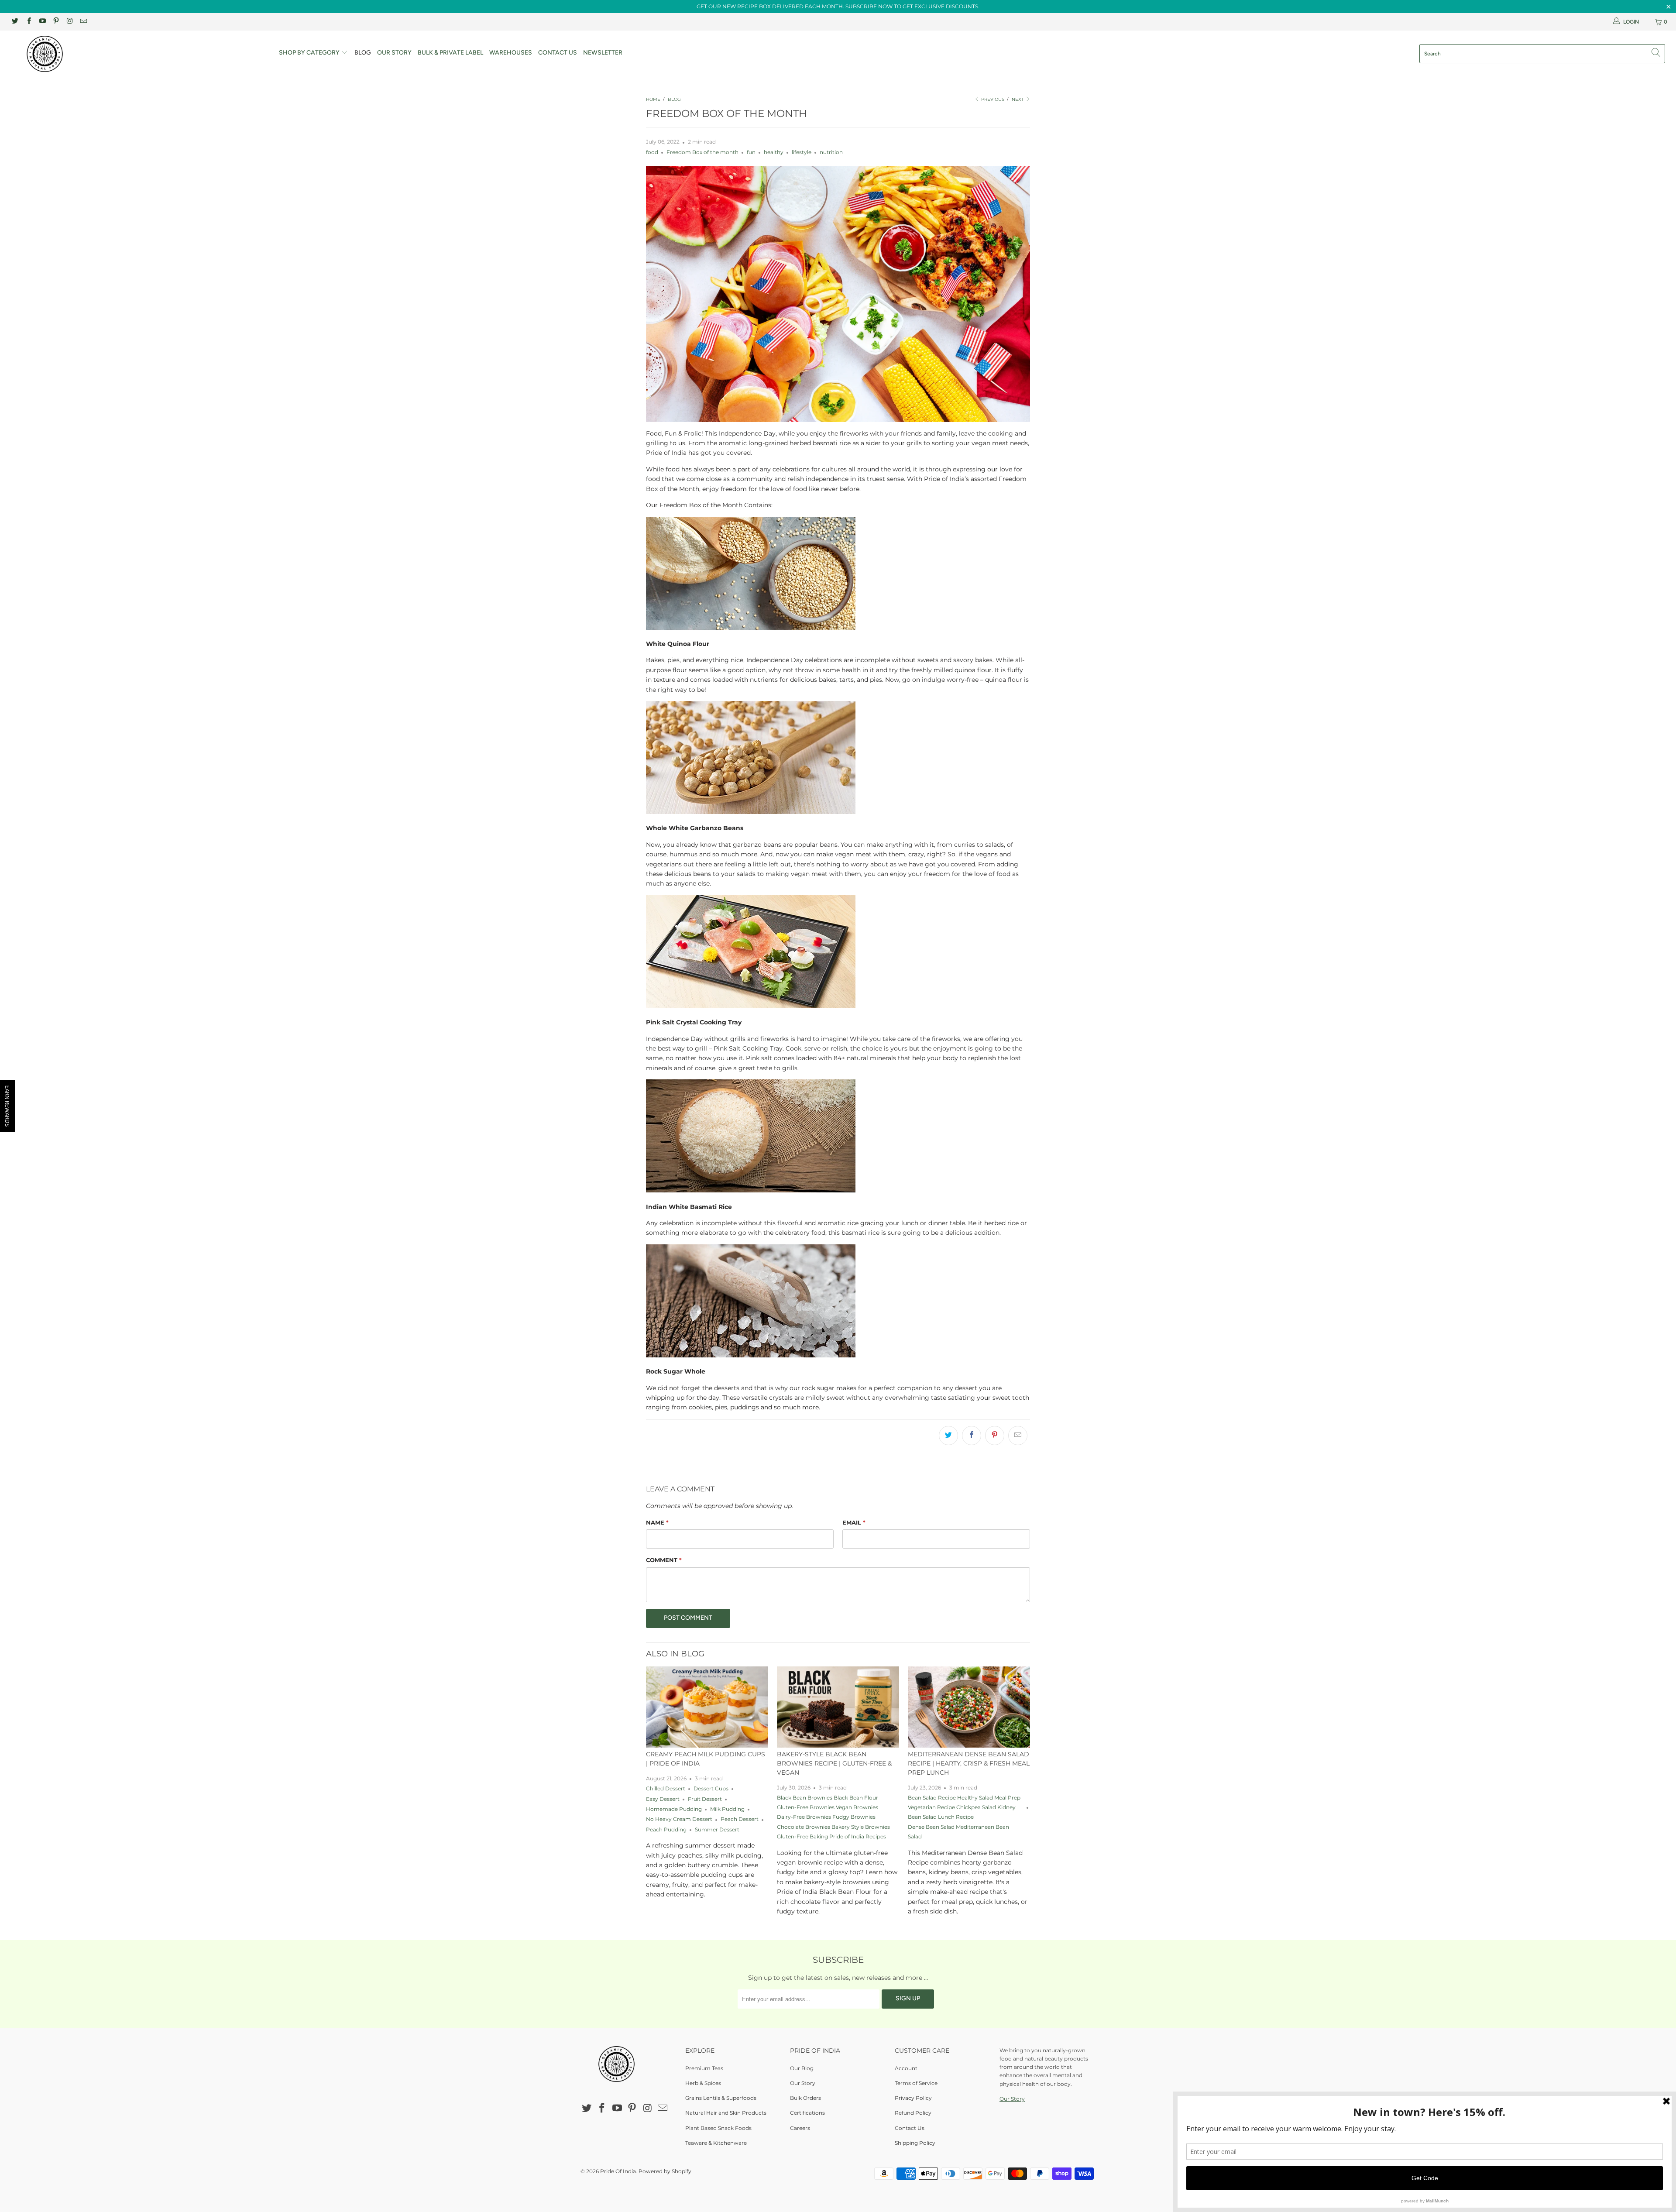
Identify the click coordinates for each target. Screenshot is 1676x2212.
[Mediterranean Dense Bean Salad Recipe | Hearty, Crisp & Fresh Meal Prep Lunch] (969, 1707)
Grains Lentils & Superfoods (721, 2098)
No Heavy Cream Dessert (679, 1819)
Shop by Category (310, 53)
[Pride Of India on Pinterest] (56, 22)
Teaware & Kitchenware (716, 2143)
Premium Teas (704, 2068)
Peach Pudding (666, 1830)
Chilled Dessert (666, 1789)
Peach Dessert (740, 1819)
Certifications (807, 2113)
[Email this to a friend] (1018, 1436)
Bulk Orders (805, 2098)
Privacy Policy (913, 2098)
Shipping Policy (915, 2143)
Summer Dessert (717, 1830)
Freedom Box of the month (702, 152)
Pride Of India (618, 2171)
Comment (664, 1560)
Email (854, 1522)
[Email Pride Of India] (83, 22)
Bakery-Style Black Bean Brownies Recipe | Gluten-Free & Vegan (834, 1763)
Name (657, 1522)
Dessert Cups (711, 1789)
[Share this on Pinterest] (995, 1436)
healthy (774, 152)
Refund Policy (913, 2113)
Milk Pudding (727, 1809)
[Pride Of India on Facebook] (28, 22)
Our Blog (802, 2068)
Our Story (394, 53)
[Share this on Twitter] (948, 1436)
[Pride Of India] (138, 54)
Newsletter (603, 53)
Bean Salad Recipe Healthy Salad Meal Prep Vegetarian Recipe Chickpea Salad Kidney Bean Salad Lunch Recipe (964, 1808)
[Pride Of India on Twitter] (15, 22)
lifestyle (802, 152)
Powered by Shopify (665, 2171)
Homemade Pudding (674, 1809)
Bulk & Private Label (450, 53)
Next (1018, 99)
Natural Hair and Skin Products (726, 2113)
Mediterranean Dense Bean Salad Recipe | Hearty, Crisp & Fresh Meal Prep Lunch (969, 1763)
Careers (800, 2128)
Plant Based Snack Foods (718, 2128)
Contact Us (558, 53)
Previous (992, 99)
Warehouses (511, 53)
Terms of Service (916, 2083)
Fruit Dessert (705, 1799)
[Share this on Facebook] (972, 1436)
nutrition (831, 152)
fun (751, 152)
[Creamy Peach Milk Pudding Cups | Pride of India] (707, 1707)
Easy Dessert (663, 1799)
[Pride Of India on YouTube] (42, 22)
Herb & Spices (703, 2083)
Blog (363, 53)
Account (906, 2068)
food (652, 152)
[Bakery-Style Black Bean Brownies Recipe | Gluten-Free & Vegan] (838, 1707)
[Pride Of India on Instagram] (69, 22)
